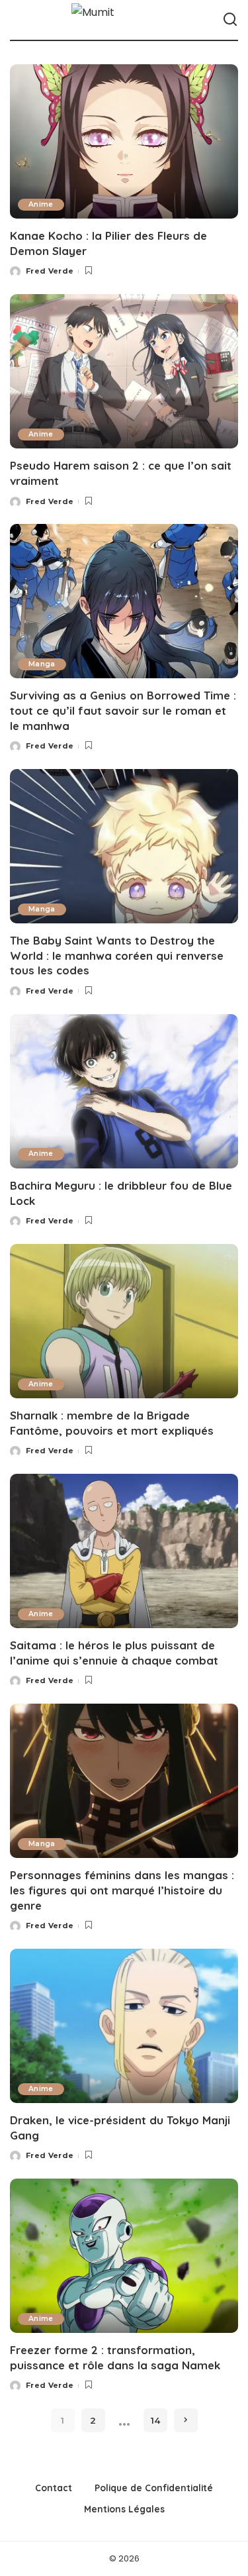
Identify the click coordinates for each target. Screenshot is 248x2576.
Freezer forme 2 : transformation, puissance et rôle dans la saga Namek (115, 2357)
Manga (42, 664)
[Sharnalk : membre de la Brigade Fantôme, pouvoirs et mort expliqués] (124, 1321)
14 (155, 2420)
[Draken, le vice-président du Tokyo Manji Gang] (124, 2026)
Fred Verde (50, 271)
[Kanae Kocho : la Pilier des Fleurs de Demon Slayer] (124, 141)
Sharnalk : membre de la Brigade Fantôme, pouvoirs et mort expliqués (112, 1423)
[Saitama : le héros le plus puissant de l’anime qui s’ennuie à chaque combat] (124, 1551)
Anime (41, 204)
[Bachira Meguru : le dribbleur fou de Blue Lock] (124, 1091)
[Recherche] (230, 20)
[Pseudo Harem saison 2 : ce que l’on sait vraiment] (124, 371)
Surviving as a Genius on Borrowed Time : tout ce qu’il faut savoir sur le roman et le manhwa (123, 710)
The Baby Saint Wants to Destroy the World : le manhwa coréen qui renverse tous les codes (117, 955)
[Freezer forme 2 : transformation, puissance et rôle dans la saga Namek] (124, 2256)
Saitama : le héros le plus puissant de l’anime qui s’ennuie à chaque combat (114, 1653)
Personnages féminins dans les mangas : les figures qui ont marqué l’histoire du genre (122, 1890)
